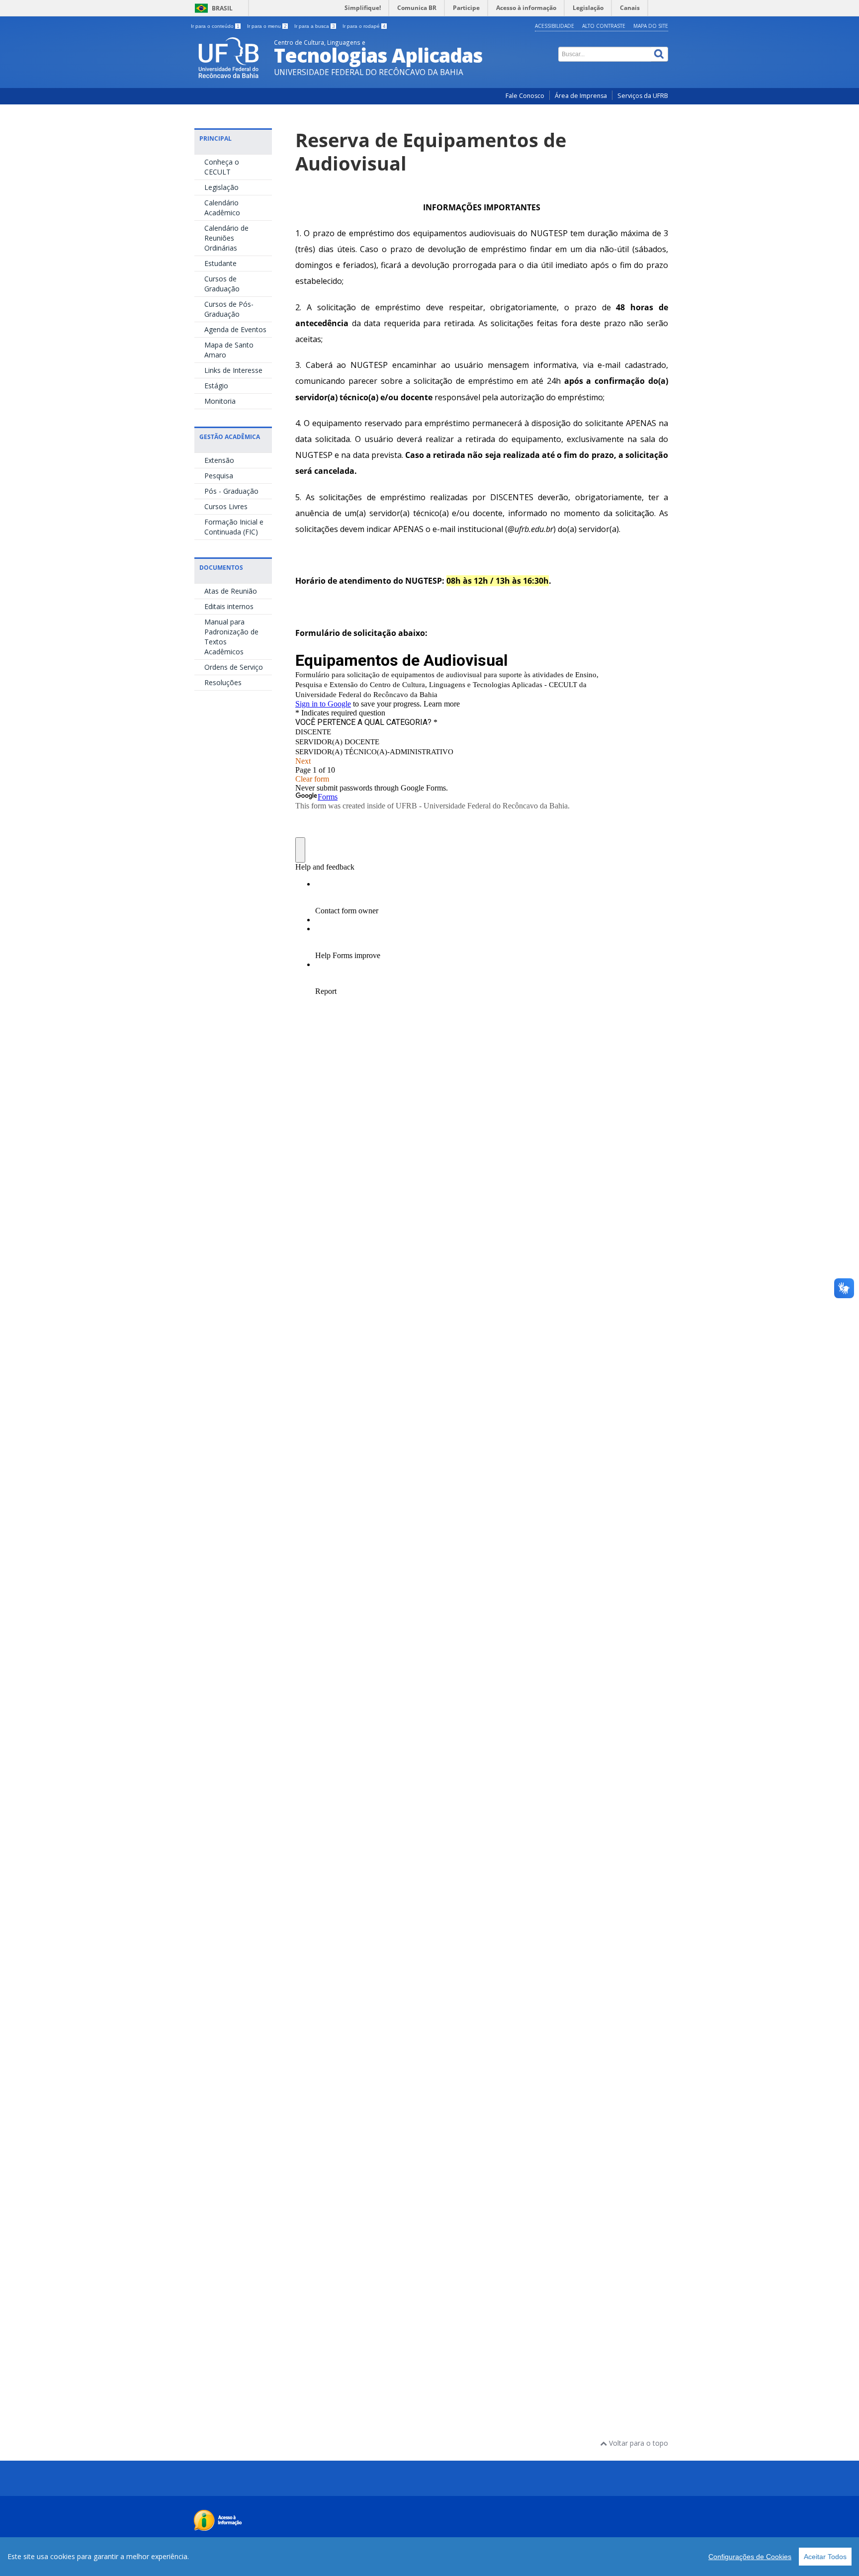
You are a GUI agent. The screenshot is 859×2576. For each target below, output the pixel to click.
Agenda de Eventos (235, 329)
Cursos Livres (226, 506)
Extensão (219, 460)
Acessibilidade (555, 26)
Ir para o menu (267, 26)
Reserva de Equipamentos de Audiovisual (431, 152)
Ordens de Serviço (234, 667)
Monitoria (220, 401)
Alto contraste (604, 26)
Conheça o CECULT (222, 167)
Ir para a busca (315, 26)
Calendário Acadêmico (222, 208)
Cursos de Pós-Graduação (229, 309)
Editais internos (229, 606)
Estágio (216, 386)
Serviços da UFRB (643, 96)
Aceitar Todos (825, 2557)
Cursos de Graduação (222, 284)
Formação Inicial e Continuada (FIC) (234, 527)
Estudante (220, 263)
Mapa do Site (651, 26)
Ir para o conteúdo (215, 26)
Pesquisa (219, 476)
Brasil (222, 8)
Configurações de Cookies (750, 2557)
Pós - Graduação (231, 491)
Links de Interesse (233, 370)
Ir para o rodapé (364, 26)
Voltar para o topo (638, 2443)
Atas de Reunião (231, 591)
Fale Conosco (525, 96)
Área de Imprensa (581, 96)
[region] (429, 2557)
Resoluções (223, 682)
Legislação (221, 187)
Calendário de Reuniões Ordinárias (226, 238)
